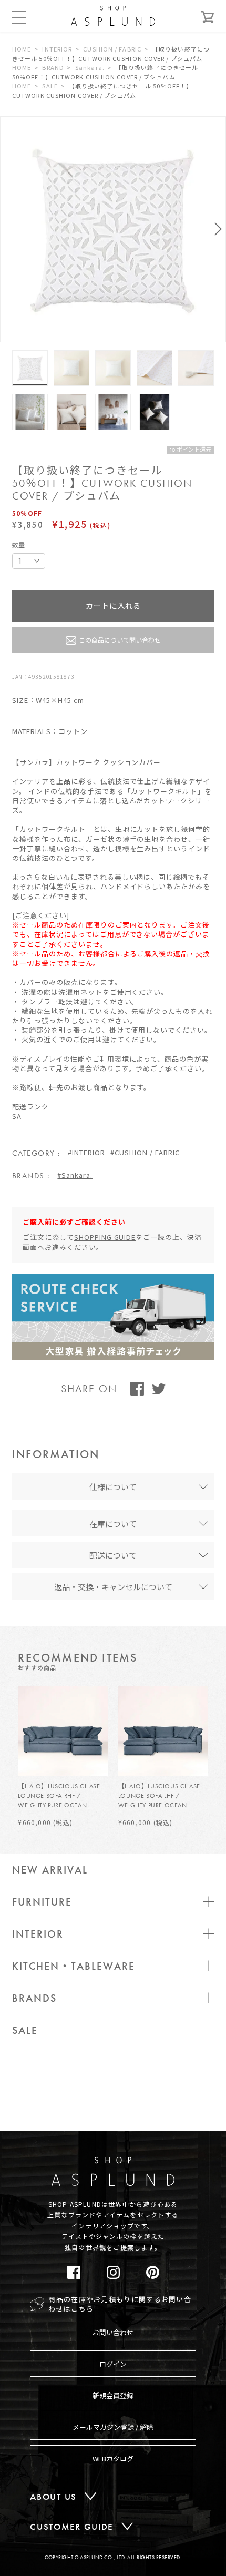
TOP (201, 2141)
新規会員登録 (113, 2395)
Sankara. (90, 67)
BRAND (53, 67)
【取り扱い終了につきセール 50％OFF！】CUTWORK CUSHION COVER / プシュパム (111, 54)
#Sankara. (75, 1175)
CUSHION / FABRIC (112, 49)
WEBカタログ (113, 2458)
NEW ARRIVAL (50, 1870)
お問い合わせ (113, 2332)
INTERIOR (57, 49)
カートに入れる (113, 605)
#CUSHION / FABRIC (145, 1152)
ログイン (113, 2364)
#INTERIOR (86, 1152)
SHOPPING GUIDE (105, 1237)
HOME (22, 49)
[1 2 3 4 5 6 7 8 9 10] (29, 561)
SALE (50, 86)
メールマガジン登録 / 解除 (113, 2427)
